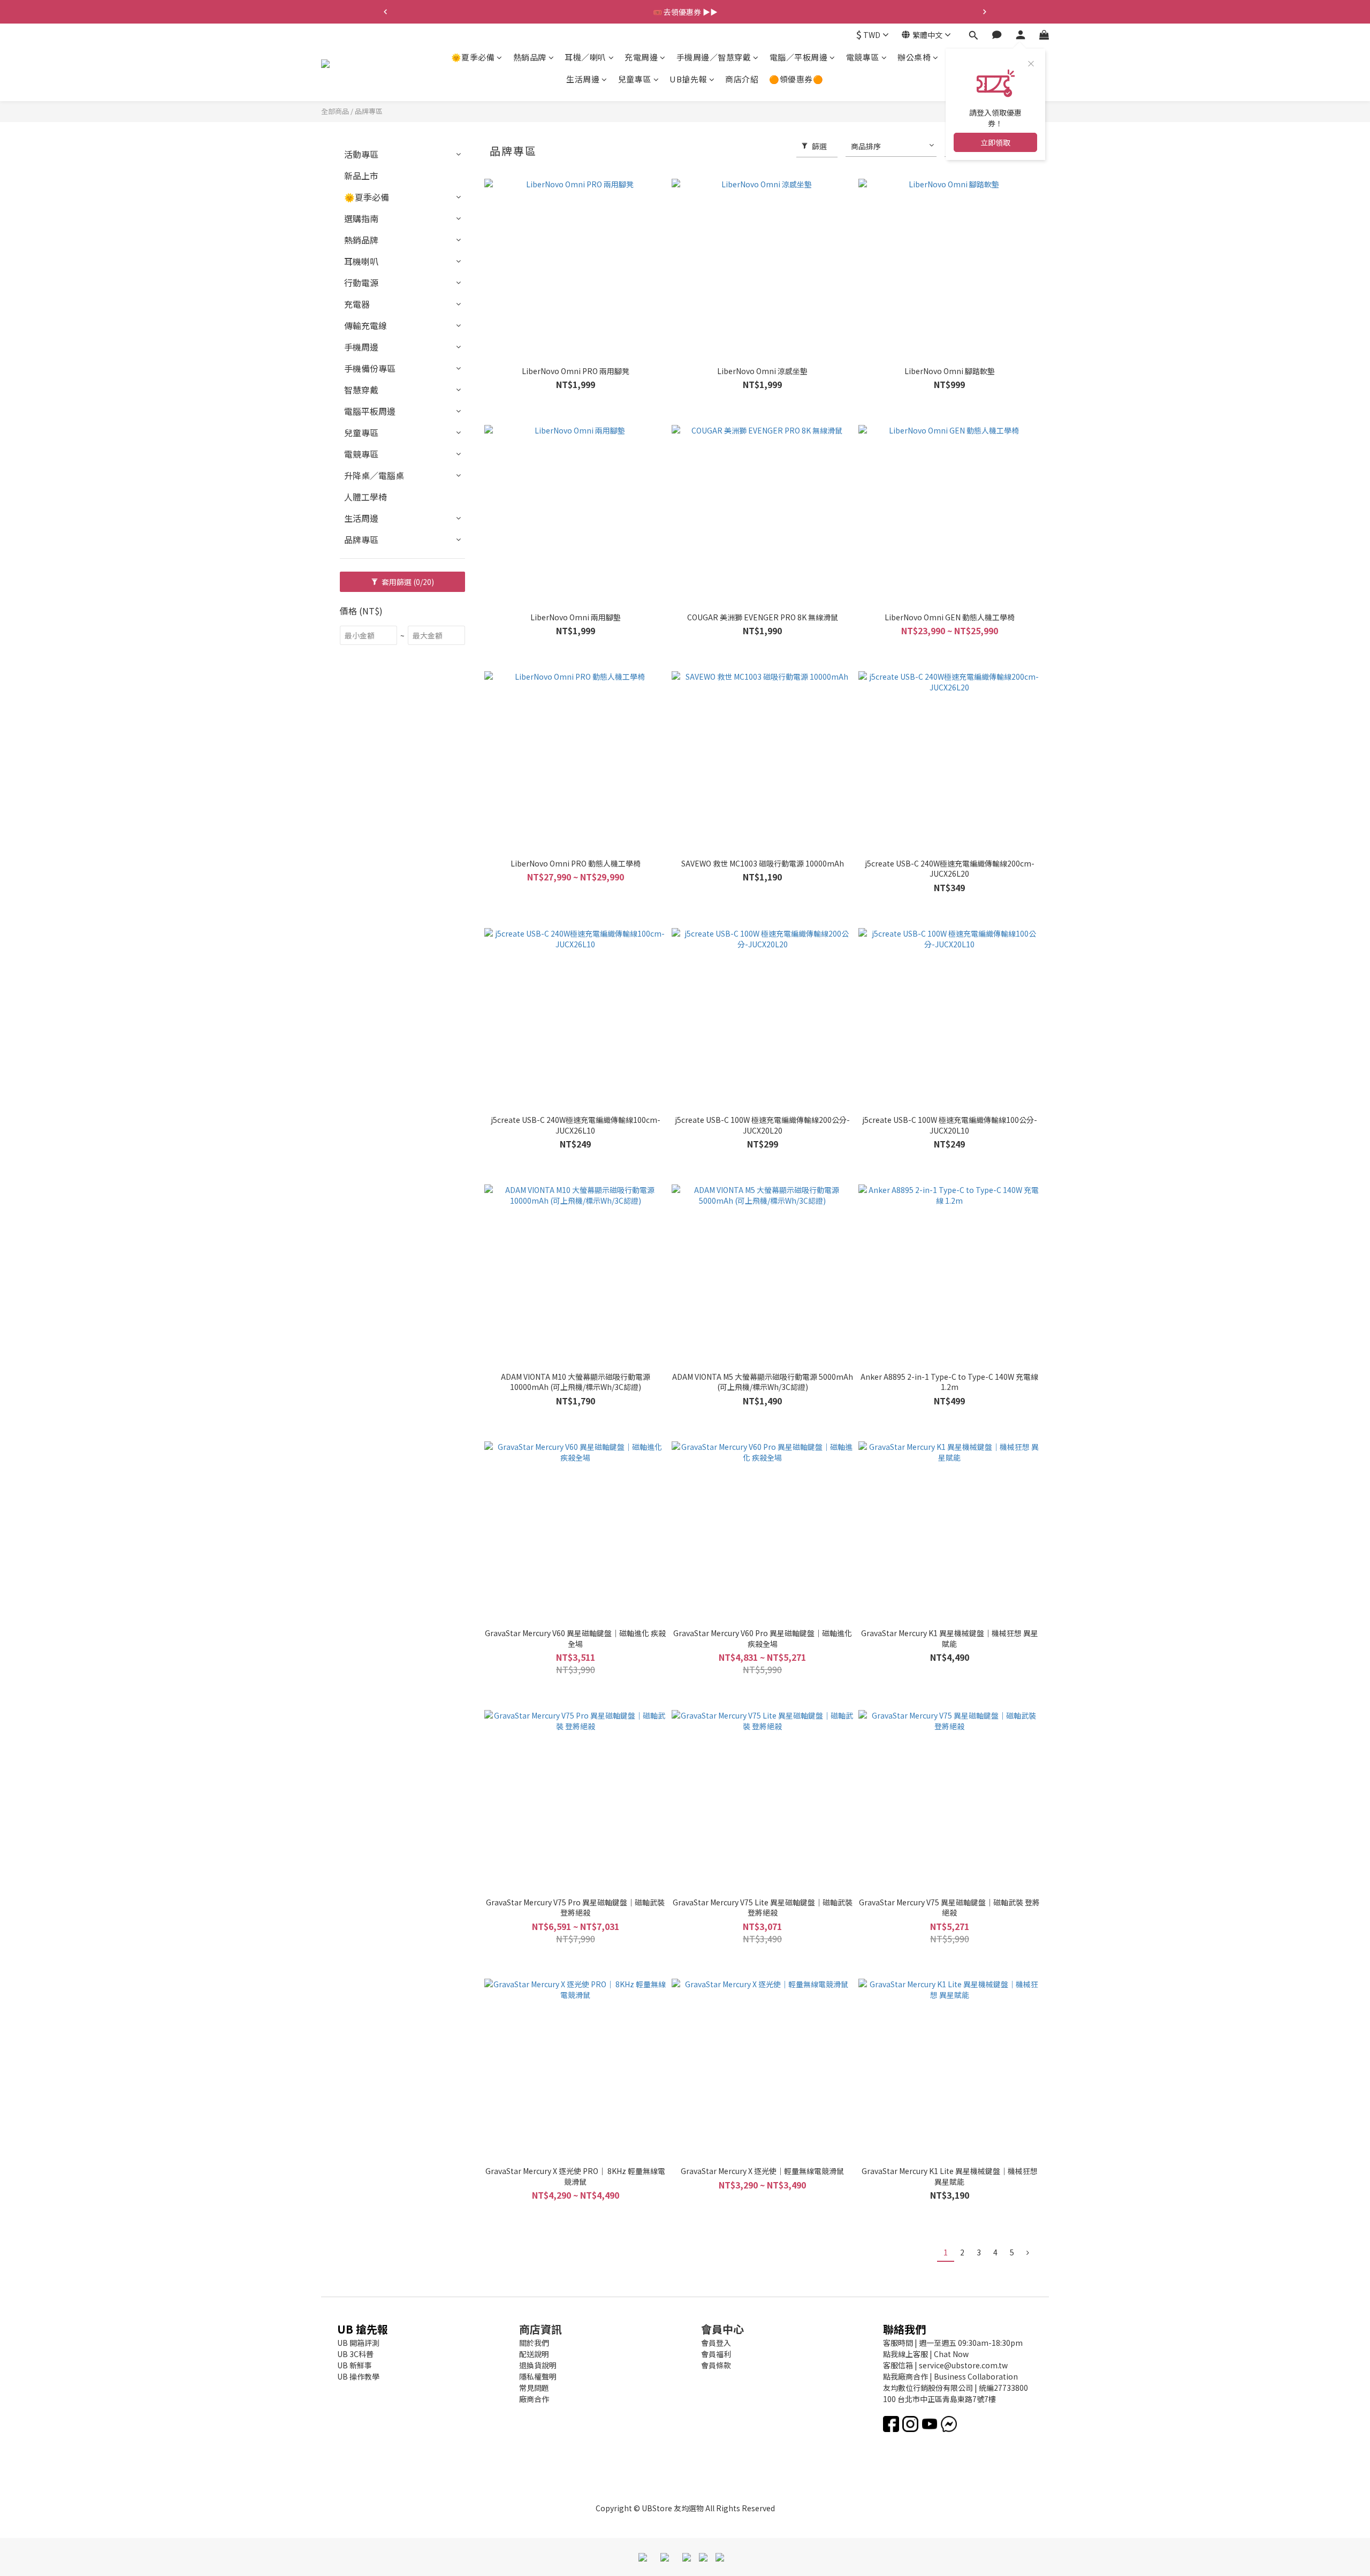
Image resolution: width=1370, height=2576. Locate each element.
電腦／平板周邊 (799, 57)
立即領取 (995, 142)
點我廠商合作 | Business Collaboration (950, 2376)
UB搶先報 (688, 79)
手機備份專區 (370, 368)
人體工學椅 (366, 497)
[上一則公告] (385, 12)
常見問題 (534, 2388)
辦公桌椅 (914, 57)
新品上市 (361, 176)
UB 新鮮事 (355, 2365)
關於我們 (534, 2343)
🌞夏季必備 (473, 57)
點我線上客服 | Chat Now (926, 2354)
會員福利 (716, 2354)
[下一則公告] (985, 12)
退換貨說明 (538, 2365)
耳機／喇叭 (585, 57)
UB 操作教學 (358, 2376)
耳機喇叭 (361, 261)
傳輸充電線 (366, 325)
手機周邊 (361, 347)
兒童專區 (635, 79)
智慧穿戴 (361, 390)
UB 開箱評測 (358, 2343)
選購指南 (361, 218)
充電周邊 (641, 57)
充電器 (357, 304)
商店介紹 (742, 79)
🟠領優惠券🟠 (796, 79)
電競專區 (863, 57)
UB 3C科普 (355, 2354)
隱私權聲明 (538, 2376)
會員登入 (716, 2343)
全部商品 (335, 111)
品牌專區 (369, 111)
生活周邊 (583, 79)
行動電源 (361, 283)
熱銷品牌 (530, 57)
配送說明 (534, 2354)
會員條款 (716, 2365)
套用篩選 (407, 582)
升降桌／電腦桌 (374, 475)
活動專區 (361, 154)
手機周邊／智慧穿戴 (714, 57)
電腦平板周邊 (370, 411)
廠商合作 (534, 2399)
